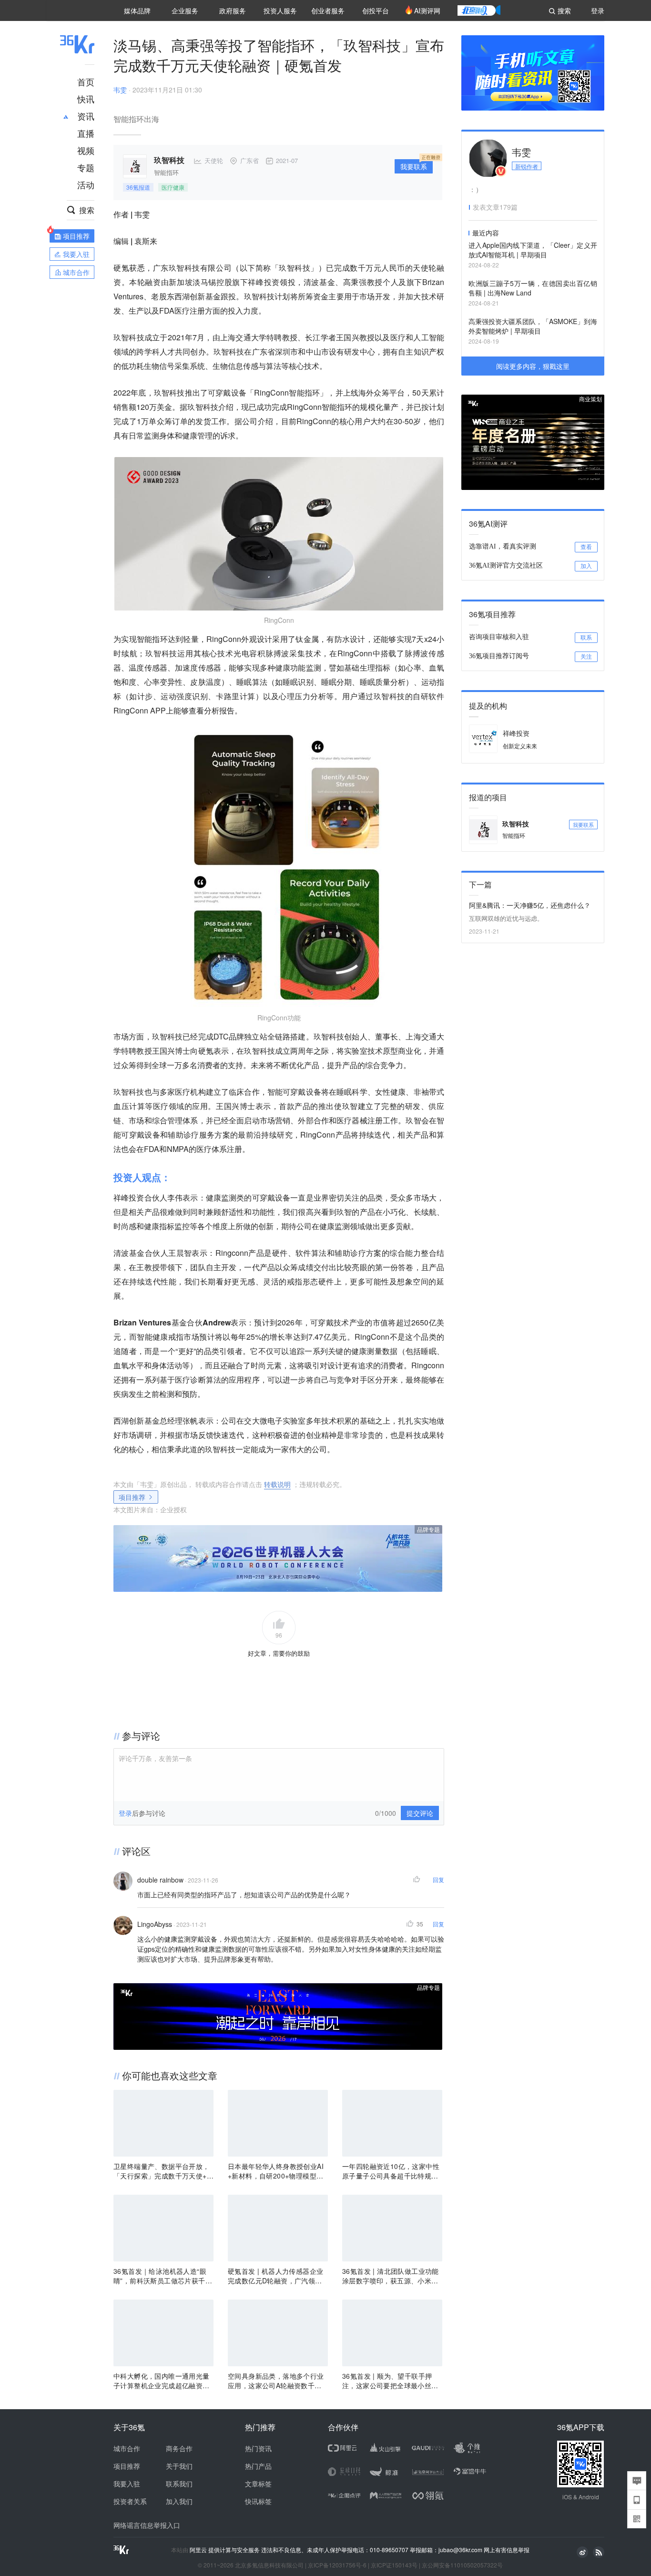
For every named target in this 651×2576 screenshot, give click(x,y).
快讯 (86, 99)
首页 (86, 81)
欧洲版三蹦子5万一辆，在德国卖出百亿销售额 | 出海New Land (533, 288)
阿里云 (199, 2550)
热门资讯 (258, 2448)
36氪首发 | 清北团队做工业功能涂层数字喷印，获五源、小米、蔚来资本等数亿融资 (391, 2276)
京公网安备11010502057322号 (462, 2565)
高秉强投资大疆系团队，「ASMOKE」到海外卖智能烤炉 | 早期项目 (533, 326)
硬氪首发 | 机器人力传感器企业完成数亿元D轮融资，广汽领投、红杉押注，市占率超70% (275, 2276)
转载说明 (277, 1484)
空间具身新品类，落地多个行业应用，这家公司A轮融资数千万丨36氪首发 (276, 2381)
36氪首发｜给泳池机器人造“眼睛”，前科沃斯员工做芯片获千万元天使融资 (163, 2276)
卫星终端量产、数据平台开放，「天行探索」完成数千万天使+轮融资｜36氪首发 (163, 2171)
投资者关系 (130, 2501)
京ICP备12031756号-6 (337, 2565)
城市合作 (127, 2448)
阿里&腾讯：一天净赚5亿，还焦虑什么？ (530, 905)
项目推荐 (132, 1497)
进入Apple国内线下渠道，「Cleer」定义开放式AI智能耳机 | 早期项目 (533, 250)
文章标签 (258, 2484)
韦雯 (120, 90)
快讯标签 (258, 2501)
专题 (86, 167)
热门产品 (258, 2466)
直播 (86, 133)
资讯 (86, 116)
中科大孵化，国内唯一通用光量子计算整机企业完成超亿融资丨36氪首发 (163, 2381)
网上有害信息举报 (507, 2550)
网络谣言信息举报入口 (147, 2525)
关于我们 (179, 2466)
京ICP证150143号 (394, 2565)
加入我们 (179, 2501)
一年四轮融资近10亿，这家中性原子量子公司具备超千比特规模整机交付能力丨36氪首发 (391, 2171)
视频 (86, 150)
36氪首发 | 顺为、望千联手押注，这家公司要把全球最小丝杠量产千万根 (390, 2381)
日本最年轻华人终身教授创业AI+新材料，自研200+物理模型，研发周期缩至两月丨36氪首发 (276, 2171)
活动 (86, 184)
